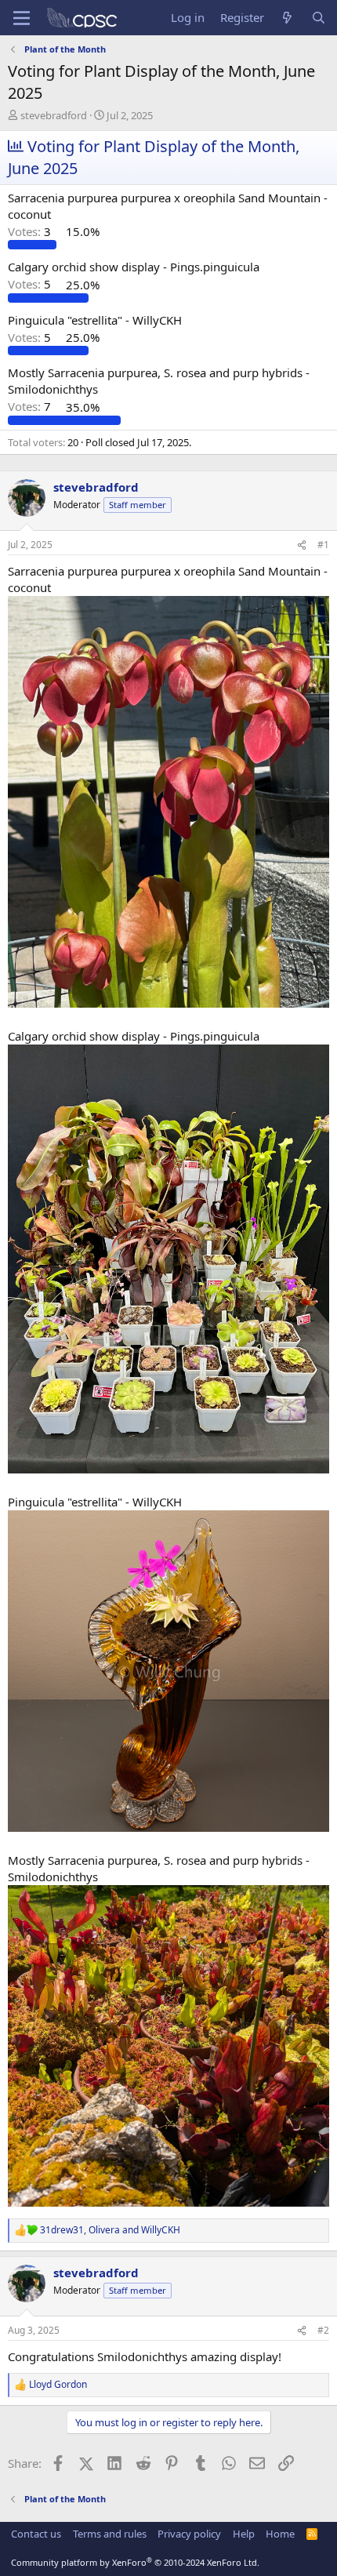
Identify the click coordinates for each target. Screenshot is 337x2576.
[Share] (302, 545)
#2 (323, 2330)
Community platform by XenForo (135, 2562)
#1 (323, 545)
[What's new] (287, 18)
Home (280, 2534)
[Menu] (22, 18)
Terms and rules (110, 2534)
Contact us (36, 2534)
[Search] (319, 18)
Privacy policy (189, 2534)
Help (244, 2534)
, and (110, 2230)
